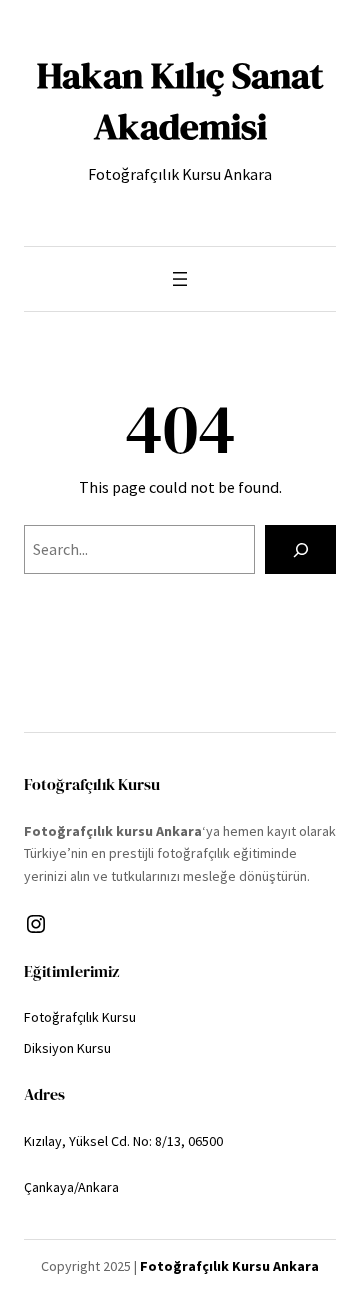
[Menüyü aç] (180, 279)
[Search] (300, 549)
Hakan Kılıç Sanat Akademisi (180, 100)
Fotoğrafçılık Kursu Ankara (229, 1266)
